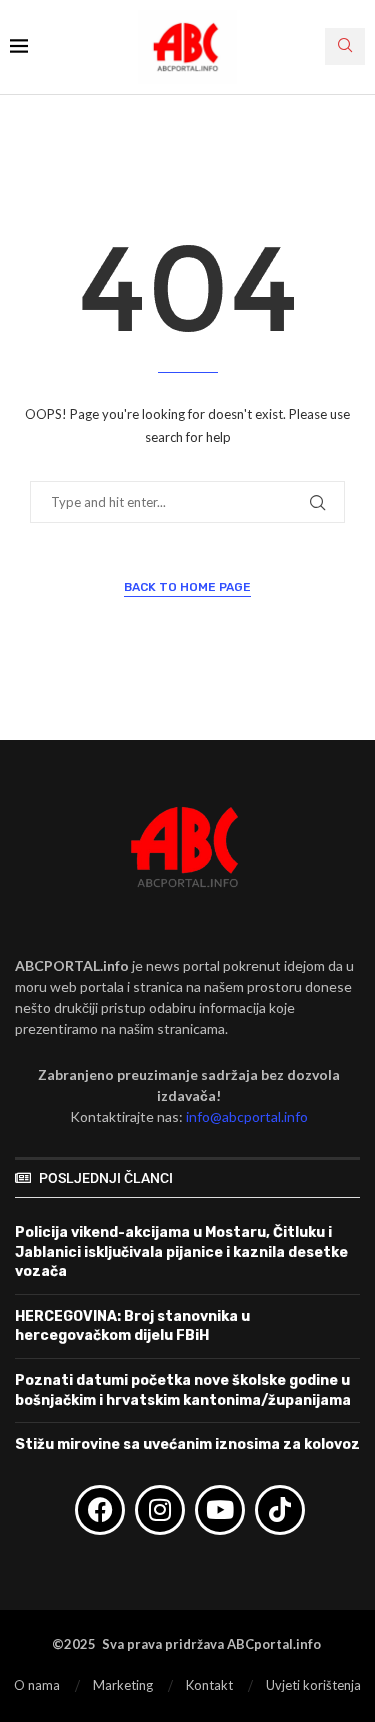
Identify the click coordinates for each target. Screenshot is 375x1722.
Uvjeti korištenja (313, 1685)
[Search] (345, 46)
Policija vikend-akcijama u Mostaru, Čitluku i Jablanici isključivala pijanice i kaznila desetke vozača (181, 1252)
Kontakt (209, 1685)
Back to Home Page (187, 587)
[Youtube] (220, 1510)
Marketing (123, 1685)
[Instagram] (160, 1510)
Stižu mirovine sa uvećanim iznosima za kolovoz (187, 1444)
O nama (37, 1685)
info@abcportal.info (247, 1116)
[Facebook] (100, 1510)
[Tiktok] (280, 1510)
